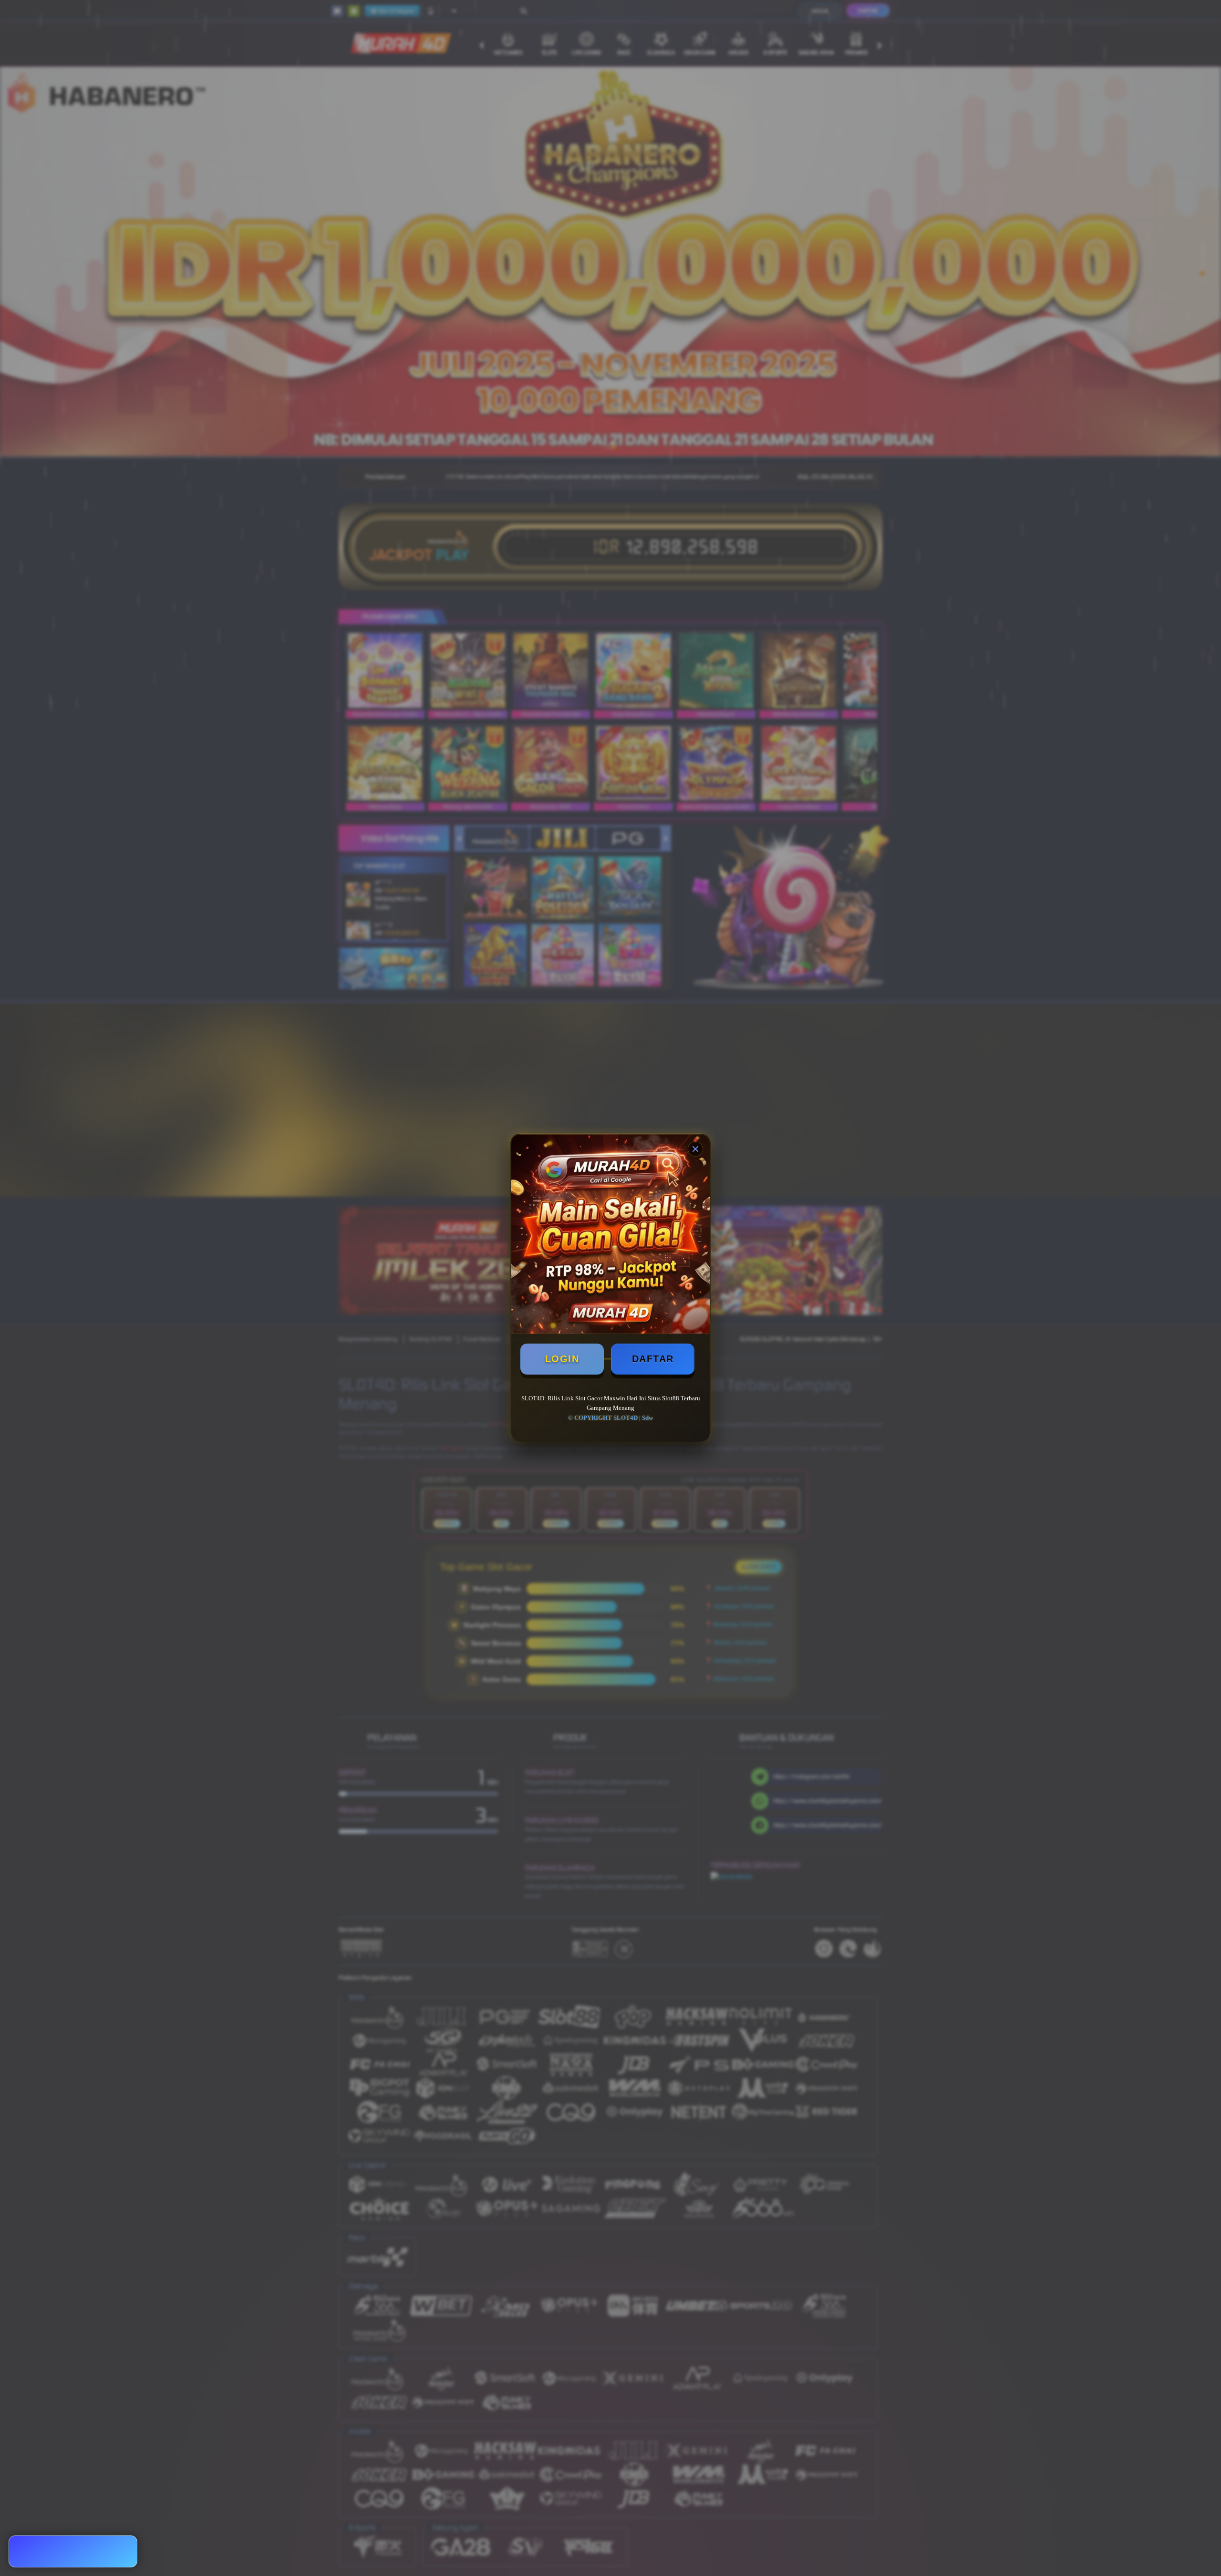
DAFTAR (653, 1359)
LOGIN (562, 1359)
